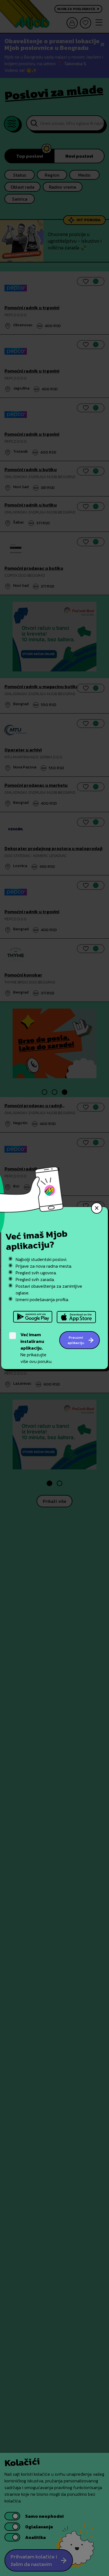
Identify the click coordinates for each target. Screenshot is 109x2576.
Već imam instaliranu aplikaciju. (32, 1341)
